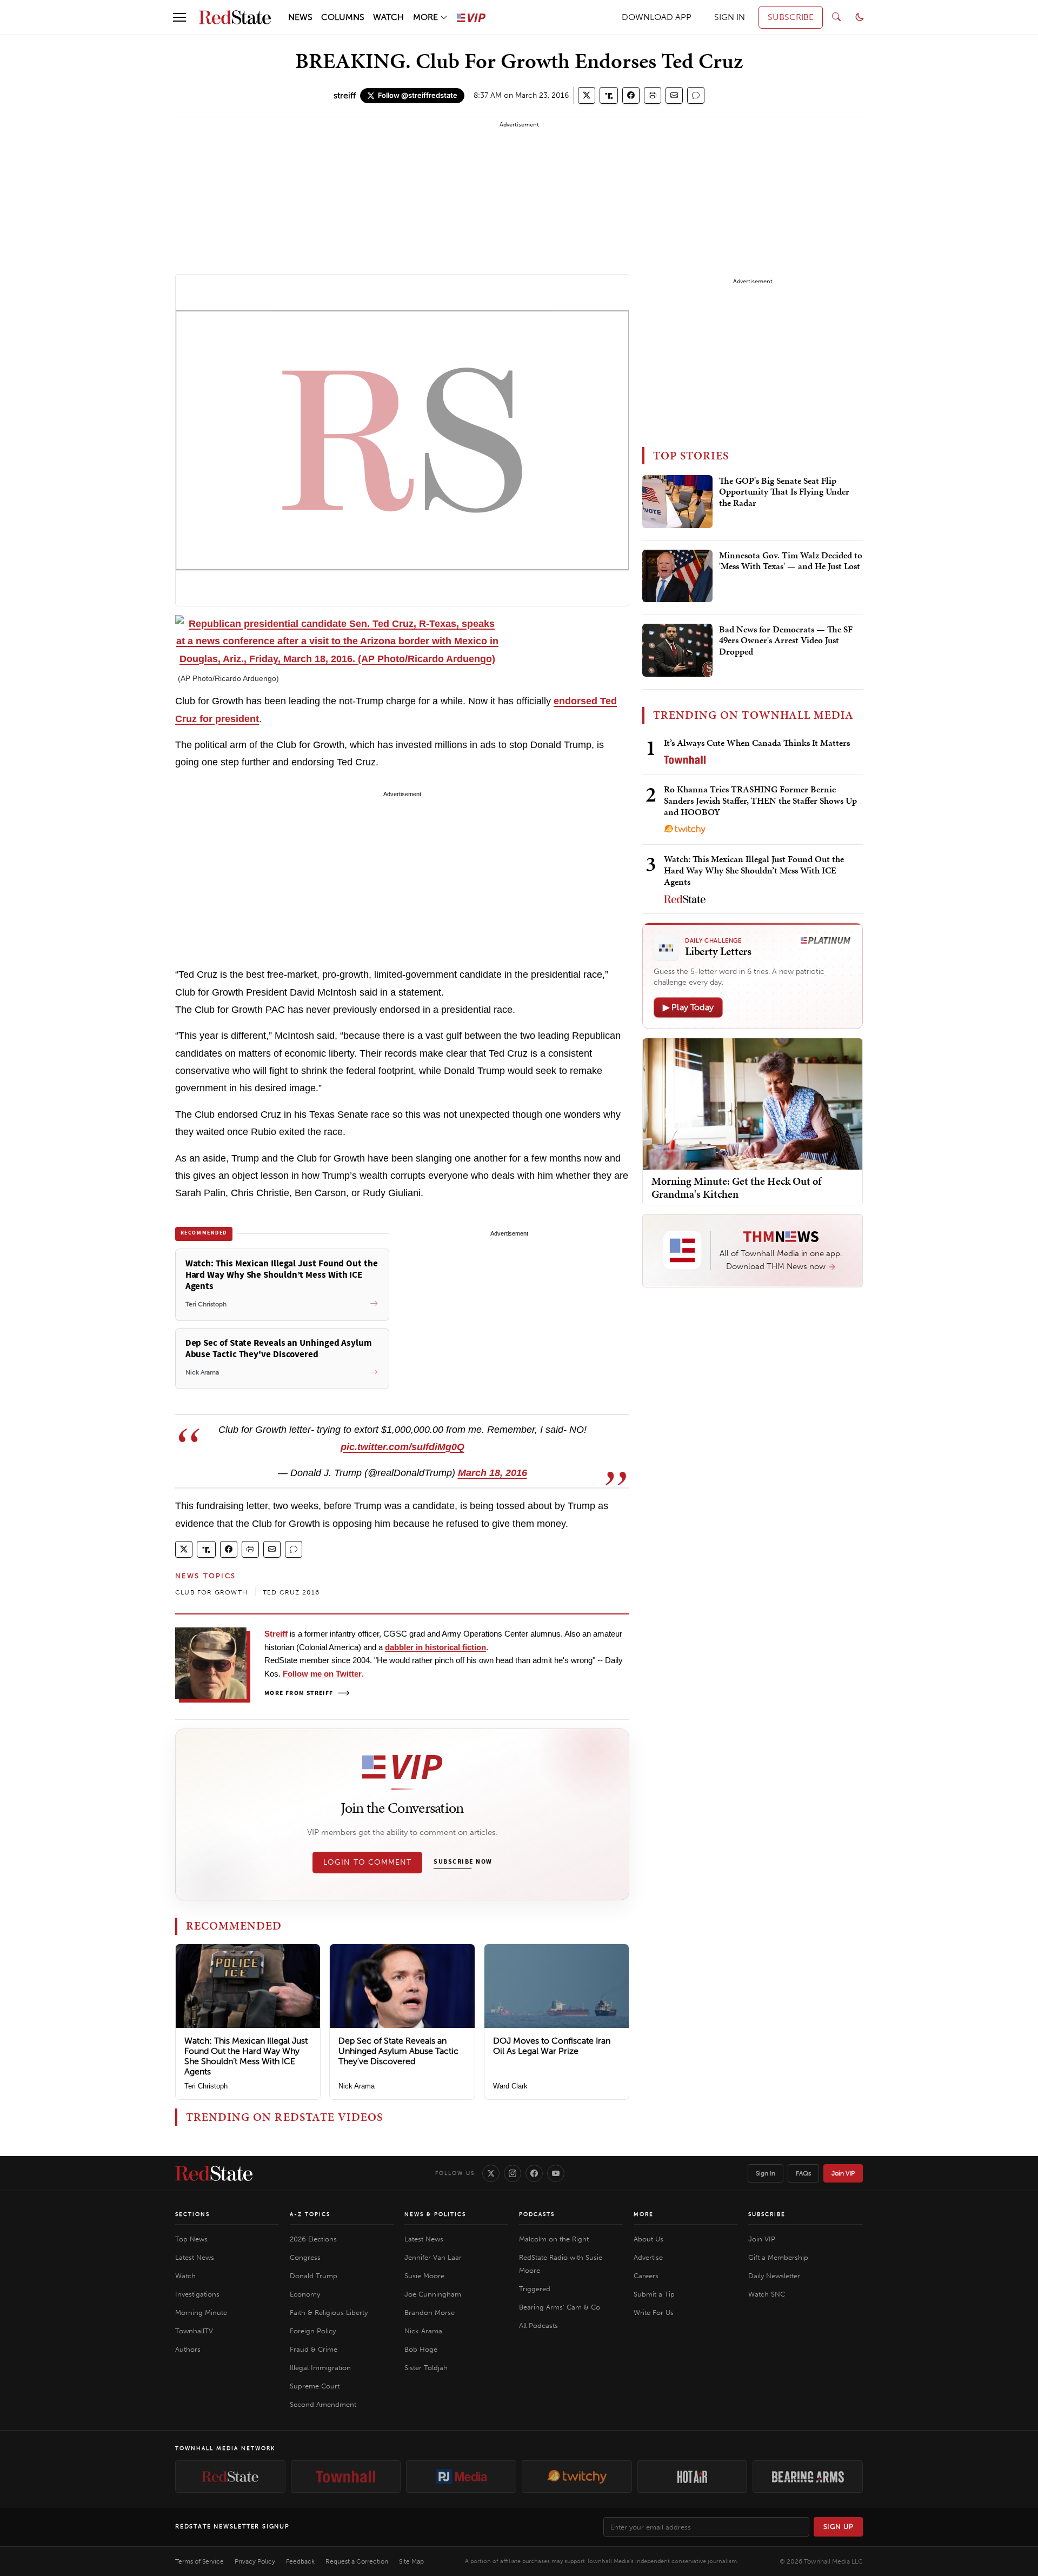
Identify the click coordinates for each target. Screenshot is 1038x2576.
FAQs (803, 2173)
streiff (345, 95)
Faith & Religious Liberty (329, 2313)
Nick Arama (357, 2086)
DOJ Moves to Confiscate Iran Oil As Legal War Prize (552, 2046)
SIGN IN (730, 17)
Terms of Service (199, 2561)
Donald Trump (314, 2276)
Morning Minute (201, 2313)
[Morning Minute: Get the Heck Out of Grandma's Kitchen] (753, 1103)
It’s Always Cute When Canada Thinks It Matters (757, 743)
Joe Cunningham (433, 2294)
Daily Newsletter (774, 2276)
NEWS (300, 17)
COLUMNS (343, 17)
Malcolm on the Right (554, 2239)
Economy (305, 2294)
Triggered (535, 2289)
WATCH (388, 17)
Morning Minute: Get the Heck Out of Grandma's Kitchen (736, 1187)
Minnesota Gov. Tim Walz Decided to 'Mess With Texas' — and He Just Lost (791, 561)
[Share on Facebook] (631, 95)
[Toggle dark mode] (860, 17)
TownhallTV (194, 2331)
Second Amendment (323, 2404)
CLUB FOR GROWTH (211, 1592)
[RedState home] (214, 2173)
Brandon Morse (430, 2313)
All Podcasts (538, 2325)
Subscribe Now (463, 1862)
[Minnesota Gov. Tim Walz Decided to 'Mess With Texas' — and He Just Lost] (677, 576)
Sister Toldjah (426, 2368)
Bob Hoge (421, 2349)
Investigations (197, 2294)
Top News (191, 2239)
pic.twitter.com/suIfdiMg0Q (402, 1447)
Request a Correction (357, 2561)
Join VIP (843, 2173)
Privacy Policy (255, 2561)
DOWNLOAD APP (657, 17)
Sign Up (839, 2527)
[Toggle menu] (179, 17)
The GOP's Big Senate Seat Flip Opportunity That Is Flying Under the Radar (784, 492)
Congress (305, 2257)
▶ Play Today (688, 1007)
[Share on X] (587, 95)
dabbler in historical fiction (435, 1647)
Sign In (766, 2173)
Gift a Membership (778, 2257)
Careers (646, 2276)
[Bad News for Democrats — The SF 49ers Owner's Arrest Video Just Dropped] (677, 650)
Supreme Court (315, 2386)
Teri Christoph (206, 2086)
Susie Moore (424, 2276)
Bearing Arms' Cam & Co (560, 2307)
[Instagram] (513, 2173)
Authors (188, 2349)
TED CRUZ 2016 (291, 1592)
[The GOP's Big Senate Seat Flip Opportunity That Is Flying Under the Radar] (677, 502)
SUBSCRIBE (791, 17)
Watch (185, 2276)
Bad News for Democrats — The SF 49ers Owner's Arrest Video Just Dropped (786, 641)
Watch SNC (767, 2294)
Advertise (648, 2257)
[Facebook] (534, 2173)
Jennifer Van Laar (433, 2257)
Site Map (411, 2561)
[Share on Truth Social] (609, 95)
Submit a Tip (654, 2294)
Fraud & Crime (314, 2349)
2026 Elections (313, 2239)
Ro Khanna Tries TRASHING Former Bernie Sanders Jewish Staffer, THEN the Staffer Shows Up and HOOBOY (760, 801)
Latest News (195, 2257)
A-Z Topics (310, 2214)
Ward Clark (510, 2086)
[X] (491, 2173)
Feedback (300, 2561)
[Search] (836, 17)
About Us (648, 2239)
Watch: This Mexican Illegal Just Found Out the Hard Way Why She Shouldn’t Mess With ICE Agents (246, 2056)
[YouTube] (556, 2173)
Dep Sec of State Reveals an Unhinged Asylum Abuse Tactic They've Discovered (398, 2051)
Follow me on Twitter (322, 1674)
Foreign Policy (313, 2331)
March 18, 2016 (493, 1473)
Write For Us (654, 2313)
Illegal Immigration (320, 2368)
